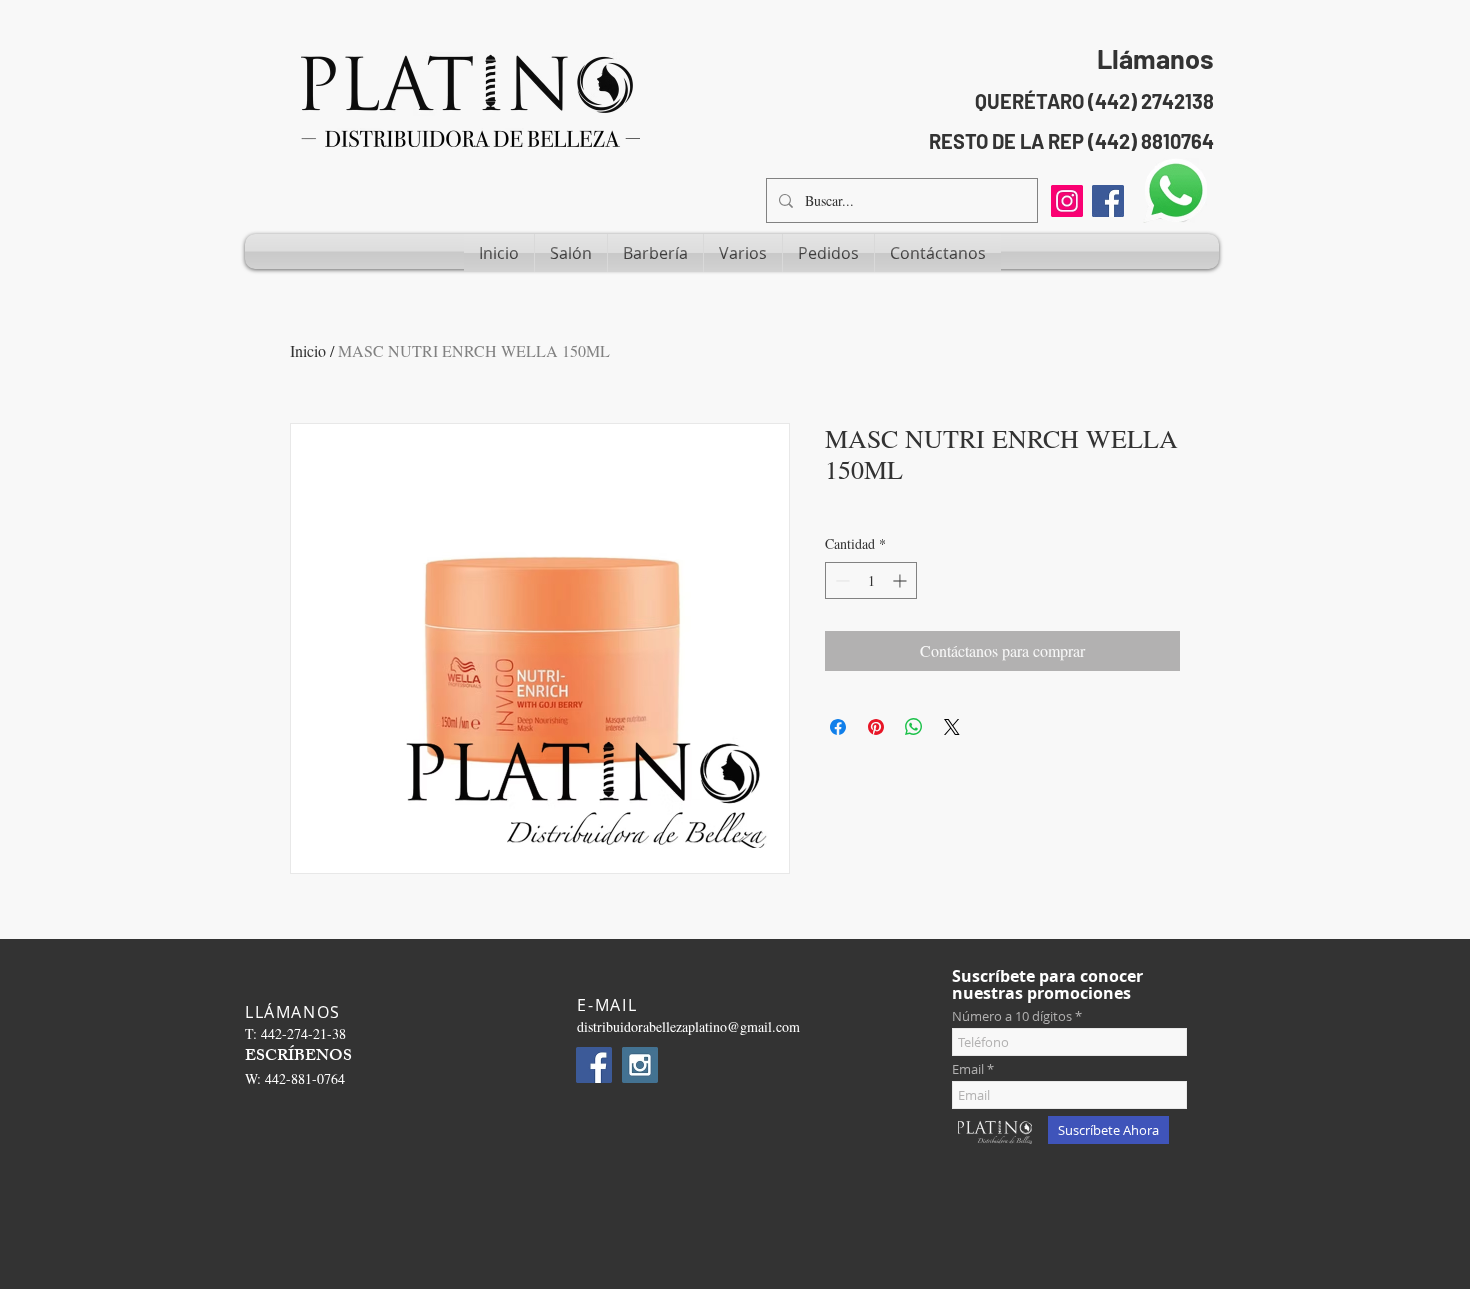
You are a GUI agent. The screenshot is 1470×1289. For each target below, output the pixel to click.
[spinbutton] (871, 580)
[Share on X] (952, 727)
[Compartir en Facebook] (838, 727)
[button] (571, 253)
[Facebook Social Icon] (1108, 201)
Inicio (308, 350)
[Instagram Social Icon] (640, 1065)
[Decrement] (840, 580)
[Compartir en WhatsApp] (914, 727)
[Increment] (901, 580)
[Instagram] (1067, 201)
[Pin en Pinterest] (876, 727)
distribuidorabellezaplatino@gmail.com (688, 1026)
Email (968, 1069)
